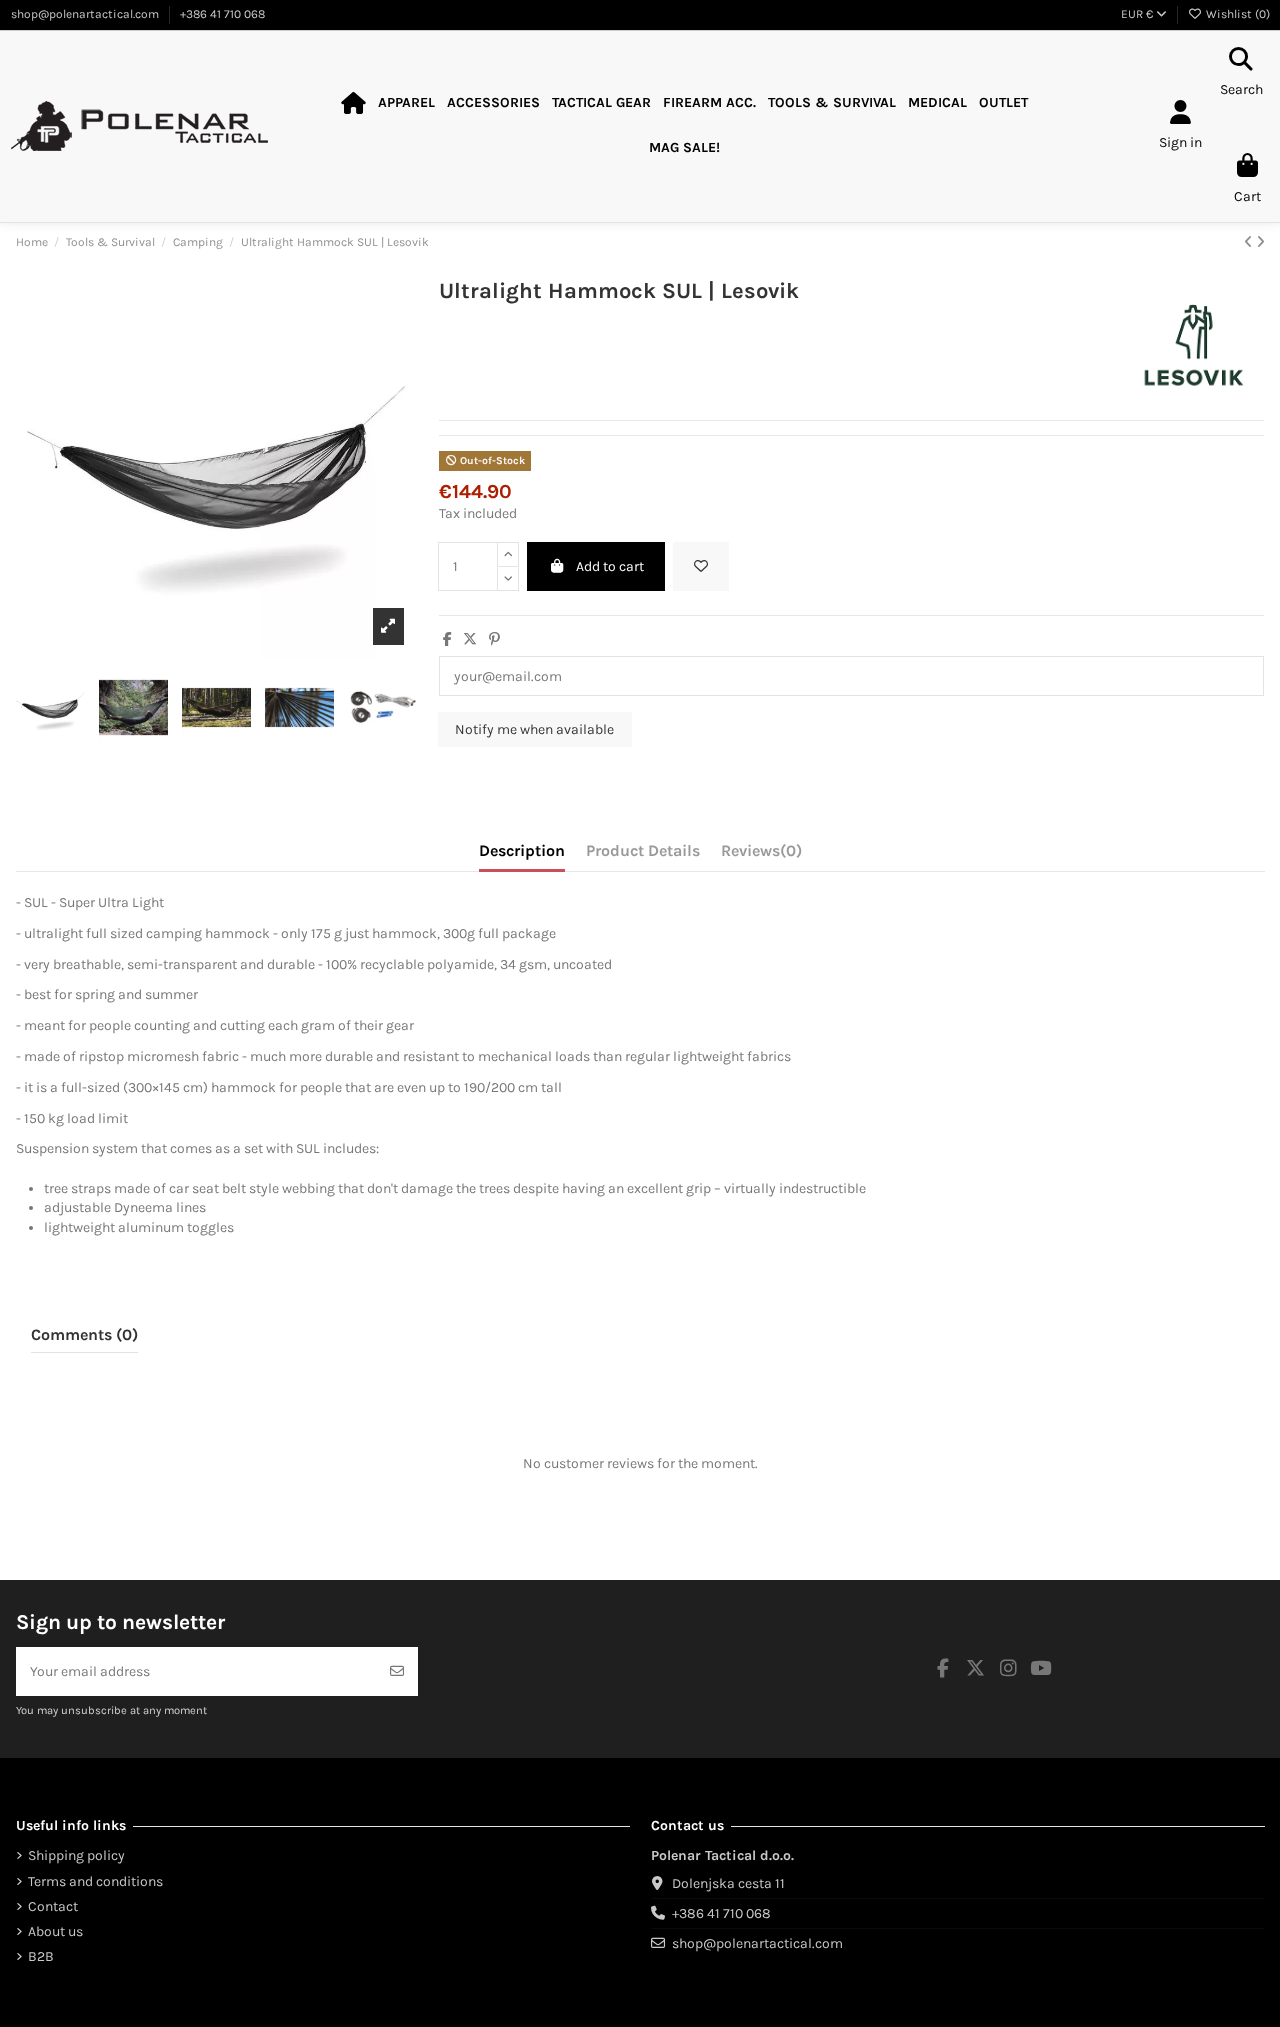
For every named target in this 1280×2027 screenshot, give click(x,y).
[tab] (761, 855)
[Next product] (1260, 242)
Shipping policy (76, 1855)
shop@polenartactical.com (86, 14)
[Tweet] (470, 639)
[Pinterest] (494, 639)
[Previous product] (1250, 242)
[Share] (447, 639)
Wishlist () (1236, 14)
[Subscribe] (397, 1671)
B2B (41, 1956)
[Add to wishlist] (701, 566)
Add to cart (610, 566)
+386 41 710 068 (222, 14)
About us (55, 1931)
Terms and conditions (95, 1881)
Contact (53, 1906)
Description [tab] (522, 850)
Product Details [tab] (643, 850)
